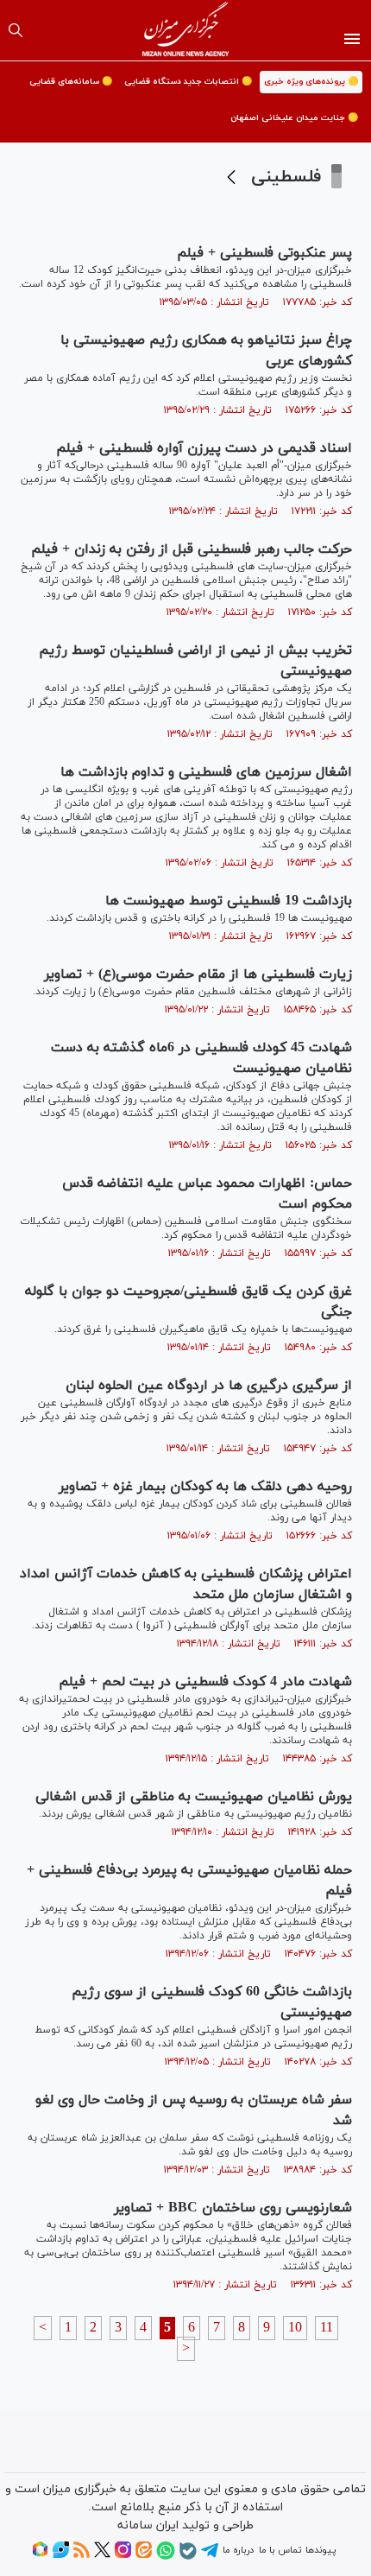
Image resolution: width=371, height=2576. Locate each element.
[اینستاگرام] (123, 2555)
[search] (16, 30)
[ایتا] (144, 2555)
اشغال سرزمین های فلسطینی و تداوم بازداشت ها (206, 772)
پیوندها (321, 2550)
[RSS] (82, 2555)
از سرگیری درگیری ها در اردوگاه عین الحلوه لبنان (209, 1386)
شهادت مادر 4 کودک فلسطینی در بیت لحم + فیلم (205, 1682)
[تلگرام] (210, 2556)
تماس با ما (280, 2550)
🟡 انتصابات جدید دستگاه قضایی (188, 82)
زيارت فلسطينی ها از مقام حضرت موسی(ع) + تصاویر (198, 974)
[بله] (188, 2557)
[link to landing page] (186, 30)
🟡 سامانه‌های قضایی (71, 82)
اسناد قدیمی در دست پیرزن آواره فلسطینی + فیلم (204, 448)
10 (295, 2328)
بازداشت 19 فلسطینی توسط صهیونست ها (229, 901)
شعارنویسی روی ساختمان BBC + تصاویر (233, 2208)
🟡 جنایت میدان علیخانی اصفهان (294, 118)
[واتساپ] (166, 2557)
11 (327, 2328)
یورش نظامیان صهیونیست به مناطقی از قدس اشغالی (194, 1797)
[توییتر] (102, 2555)
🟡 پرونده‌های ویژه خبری (311, 82)
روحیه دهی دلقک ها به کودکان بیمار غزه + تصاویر (205, 1487)
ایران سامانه (148, 2525)
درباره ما (238, 2550)
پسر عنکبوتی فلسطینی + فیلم (264, 253)
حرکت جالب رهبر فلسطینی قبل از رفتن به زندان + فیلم (192, 549)
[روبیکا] (40, 2555)
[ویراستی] (61, 2555)
